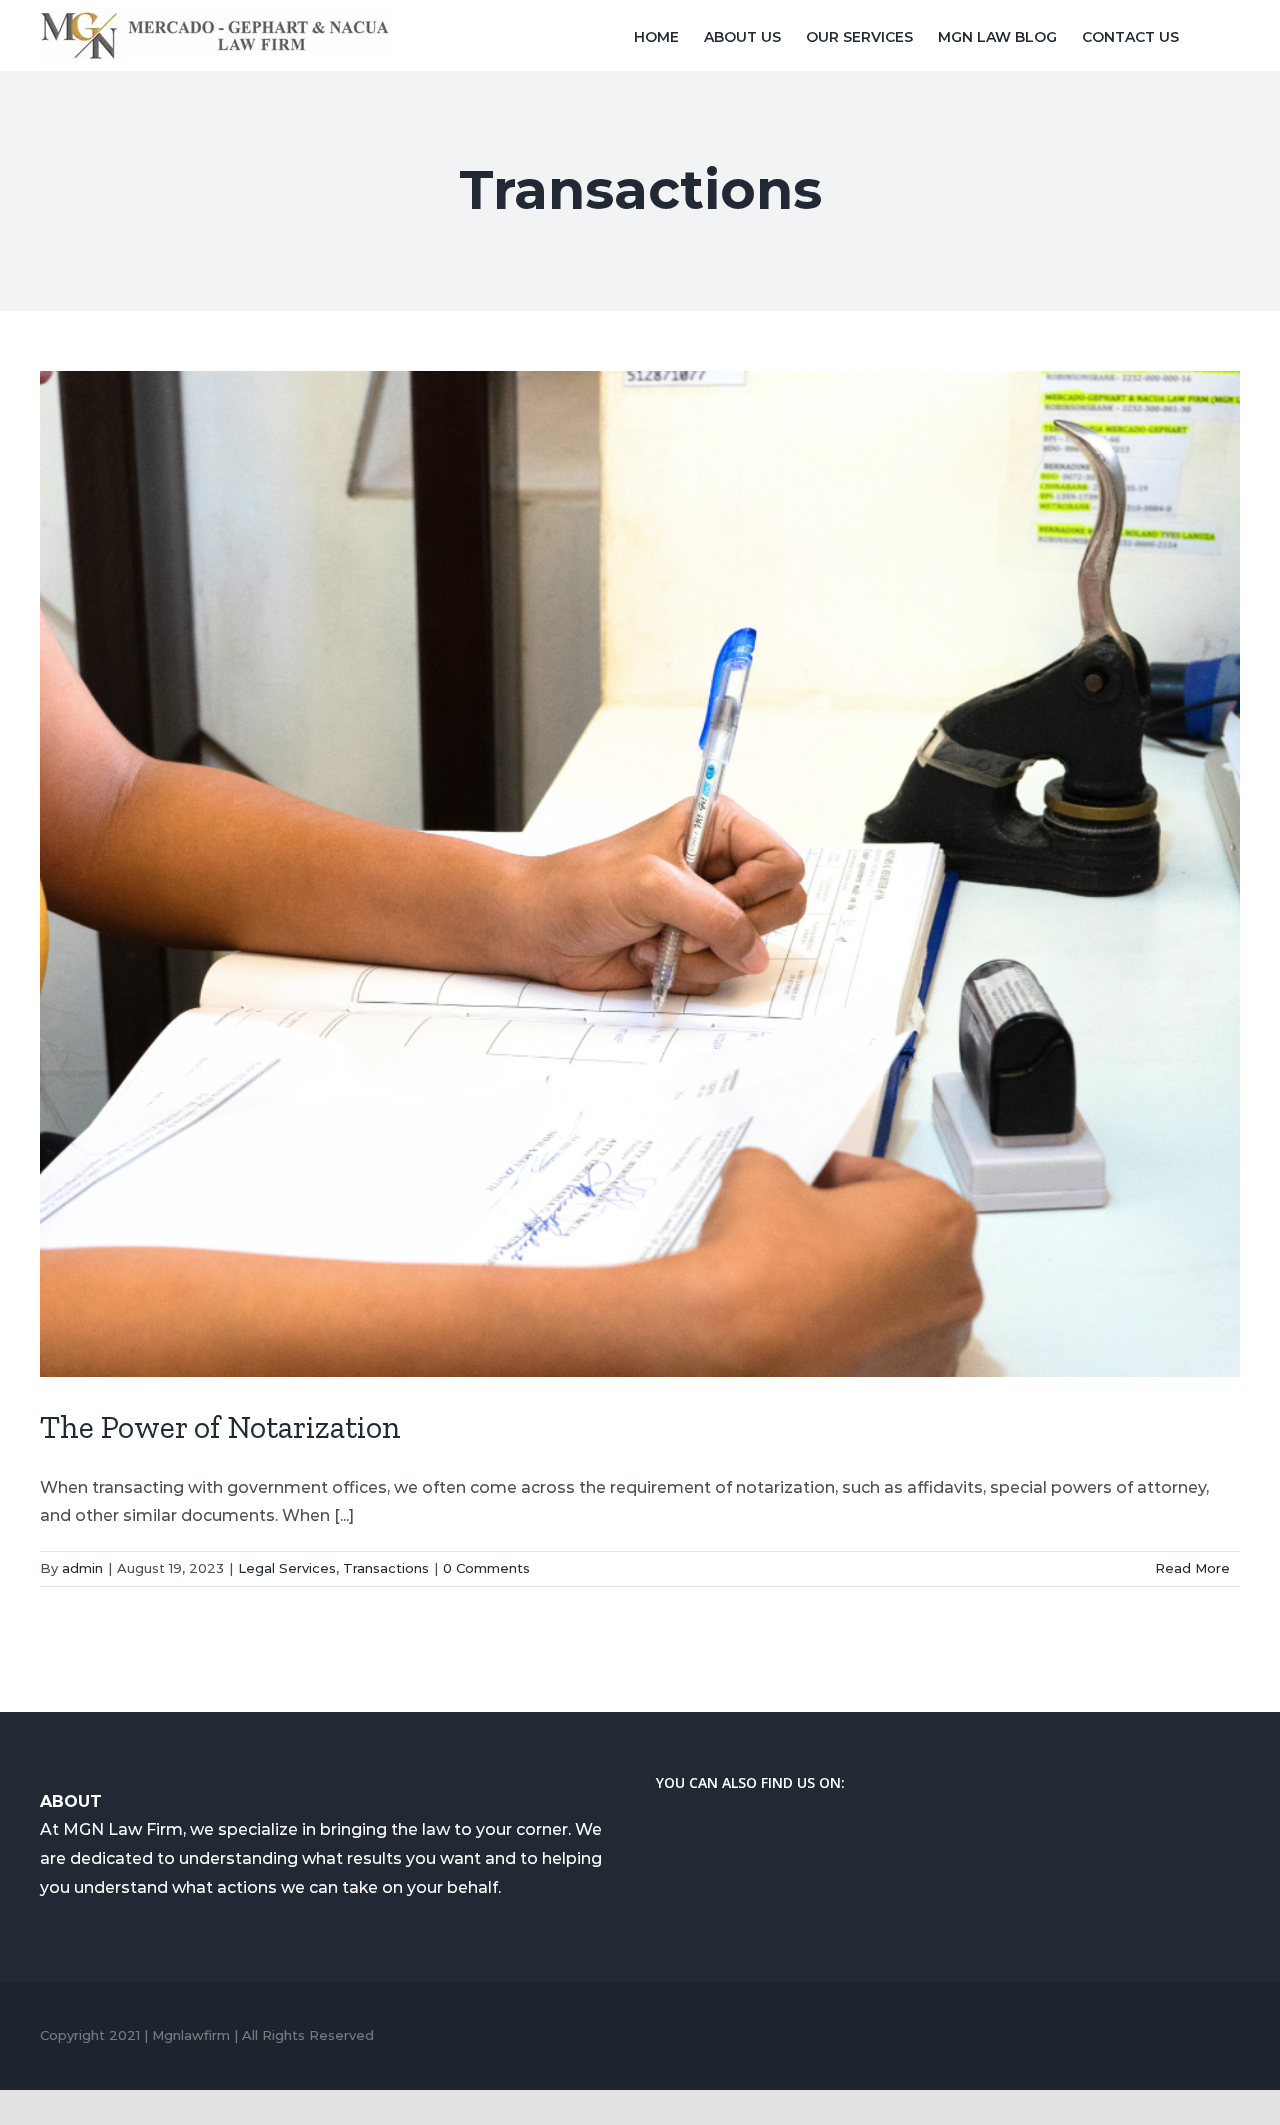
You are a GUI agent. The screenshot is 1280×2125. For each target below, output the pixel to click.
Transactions (386, 1568)
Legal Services (287, 1568)
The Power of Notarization (220, 1427)
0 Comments (486, 1568)
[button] (1209, 35)
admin (82, 1568)
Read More (1192, 1568)
